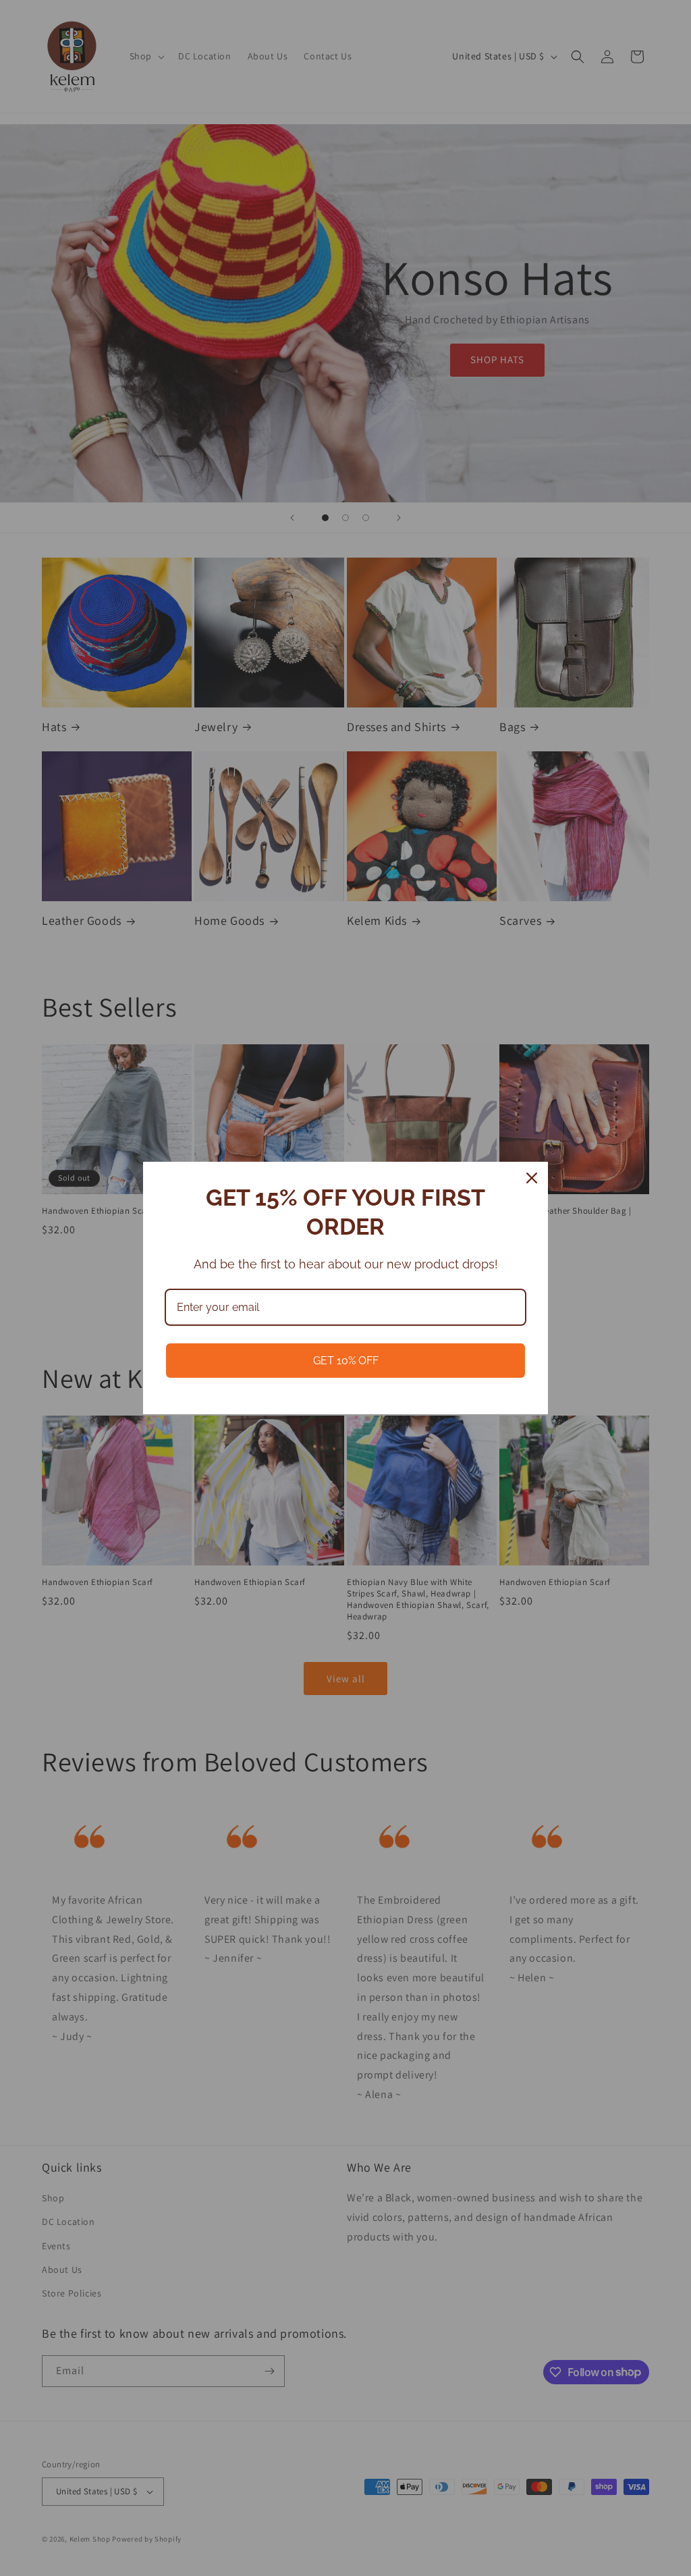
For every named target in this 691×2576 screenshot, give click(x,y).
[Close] (532, 1178)
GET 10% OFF (346, 1361)
